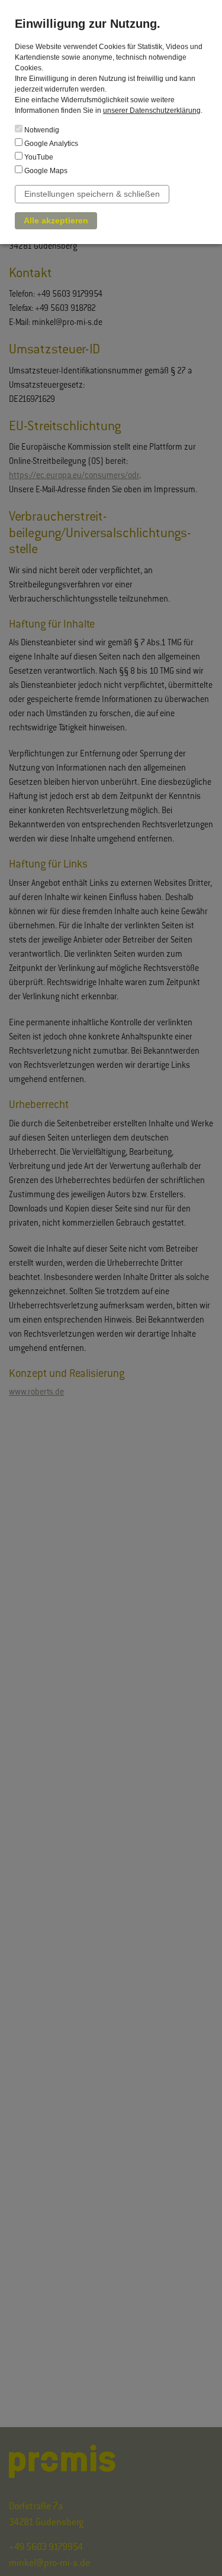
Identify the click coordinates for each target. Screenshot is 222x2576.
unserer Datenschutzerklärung (152, 111)
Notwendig (41, 130)
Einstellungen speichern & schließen (92, 194)
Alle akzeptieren (56, 220)
